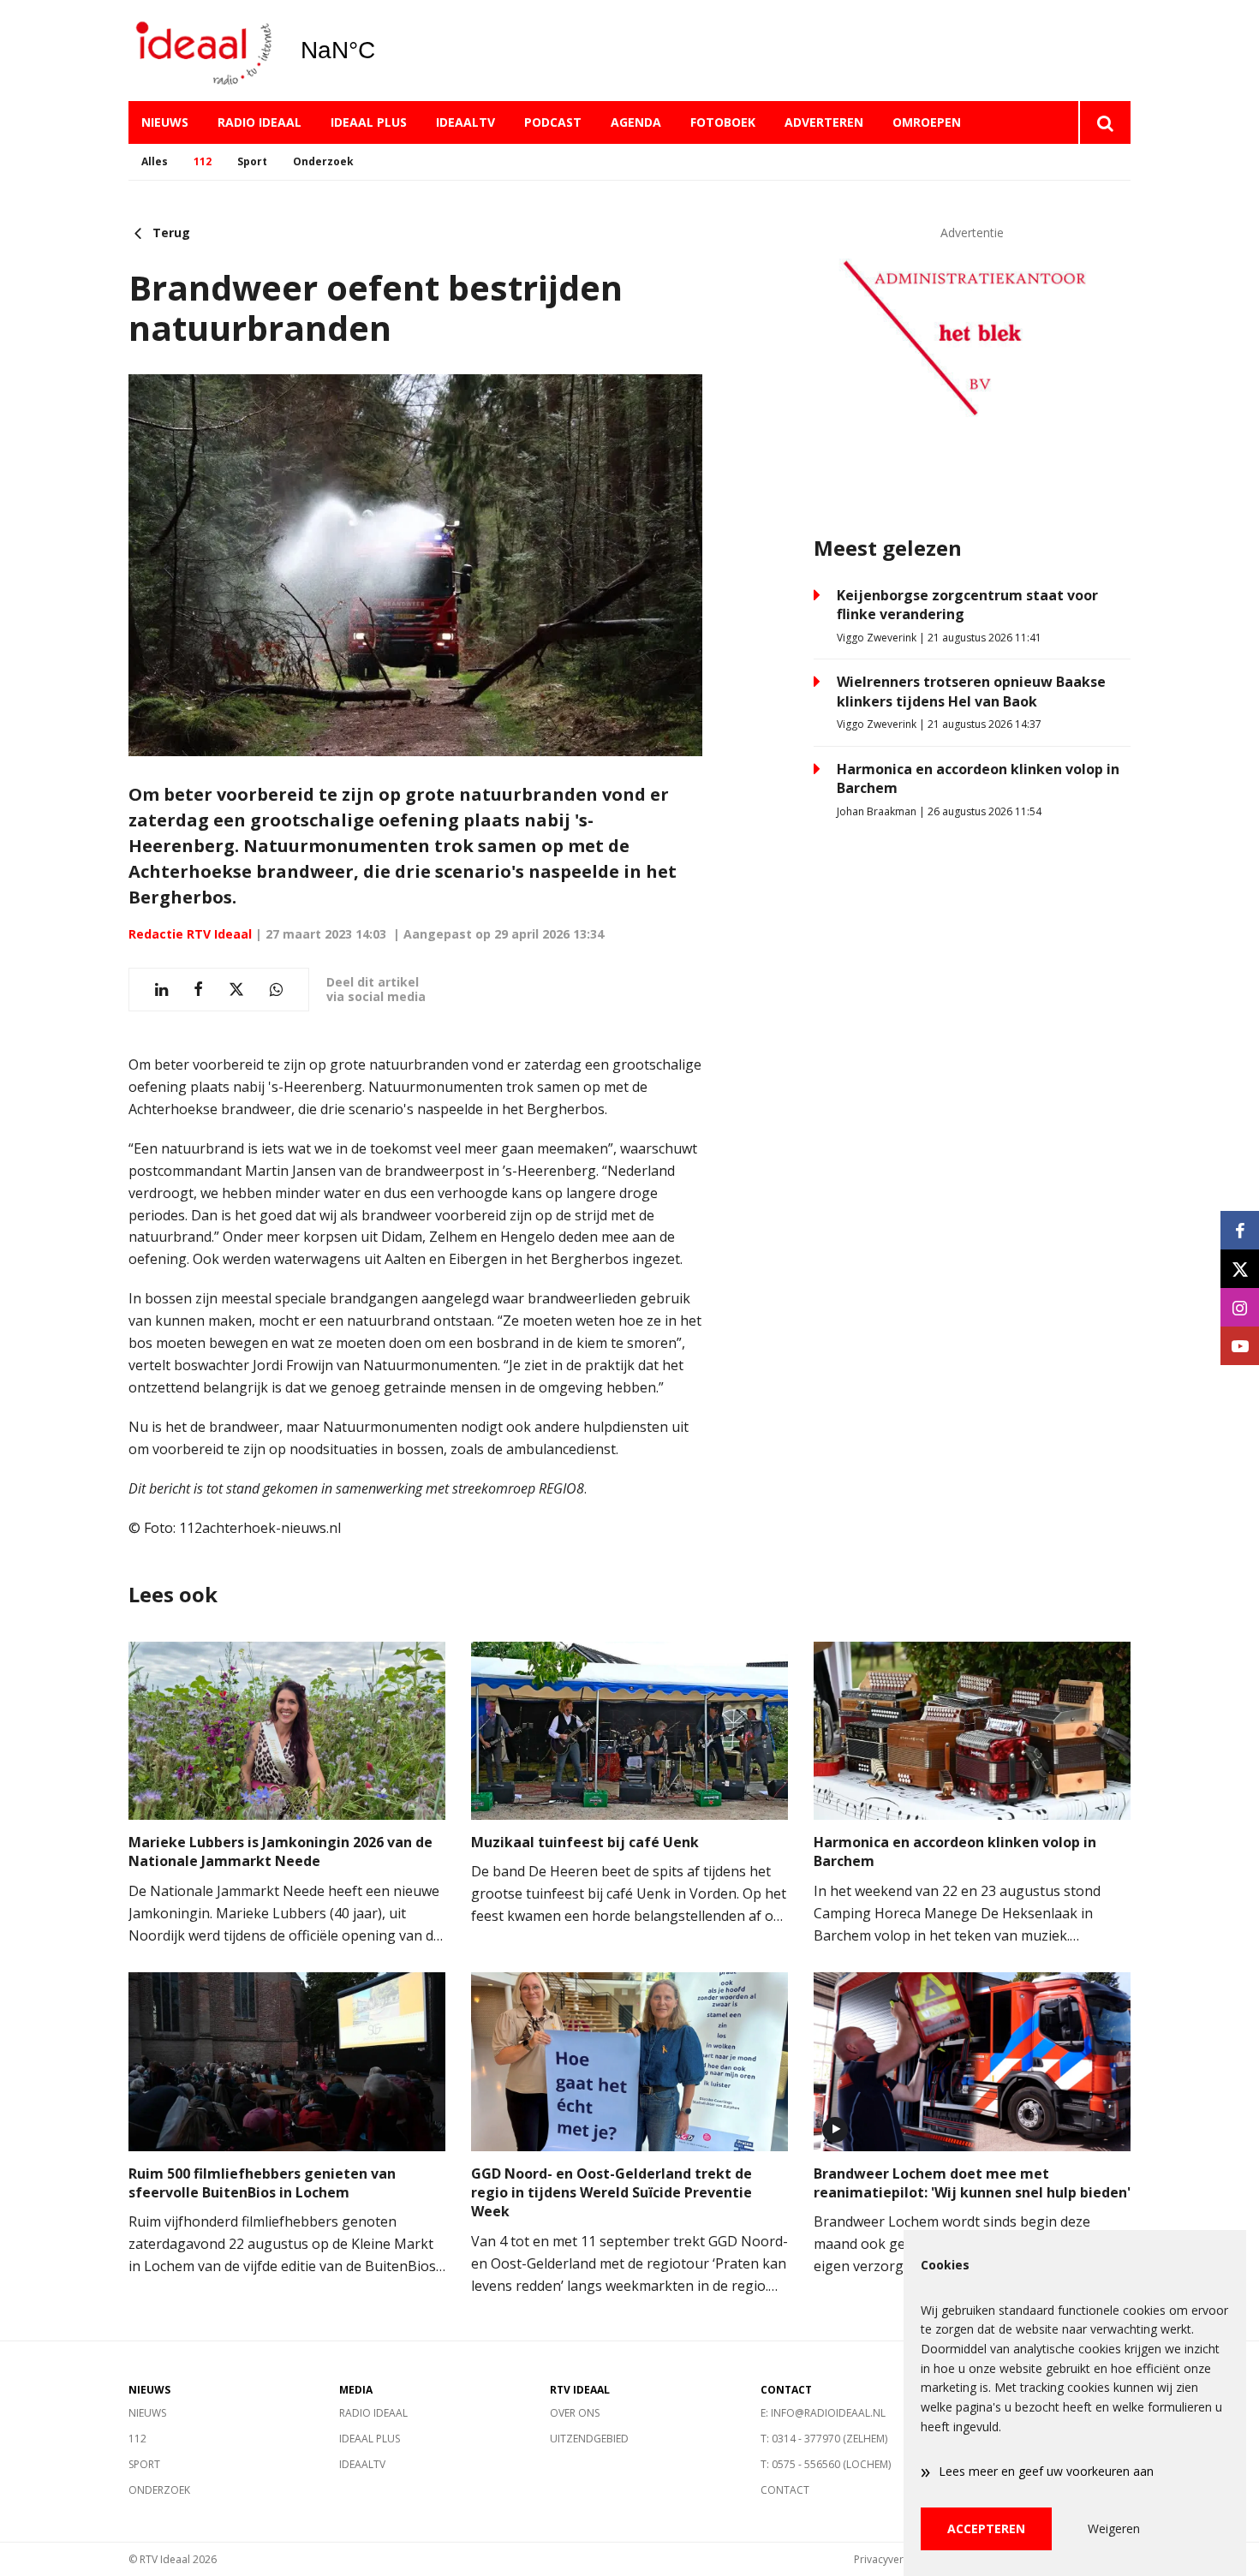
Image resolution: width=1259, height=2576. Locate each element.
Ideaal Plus (369, 122)
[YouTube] (1240, 1346)
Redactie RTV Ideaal (190, 934)
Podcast (553, 122)
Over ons (575, 2413)
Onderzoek (323, 161)
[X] (1240, 1269)
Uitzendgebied (589, 2439)
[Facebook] (1240, 1230)
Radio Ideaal (260, 122)
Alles (155, 161)
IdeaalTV (465, 122)
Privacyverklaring (895, 2559)
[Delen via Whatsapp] (276, 990)
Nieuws (165, 122)
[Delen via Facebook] (198, 990)
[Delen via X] (236, 990)
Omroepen (927, 122)
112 (203, 161)
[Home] (201, 51)
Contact (785, 2490)
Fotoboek (723, 122)
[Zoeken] (1104, 122)
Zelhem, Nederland (382, 51)
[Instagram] (1240, 1307)
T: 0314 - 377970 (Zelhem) (824, 2439)
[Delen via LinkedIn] (161, 990)
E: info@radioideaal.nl (823, 2413)
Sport (252, 161)
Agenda (636, 122)
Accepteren (986, 2528)
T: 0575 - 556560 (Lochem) (826, 2464)
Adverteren (824, 122)
